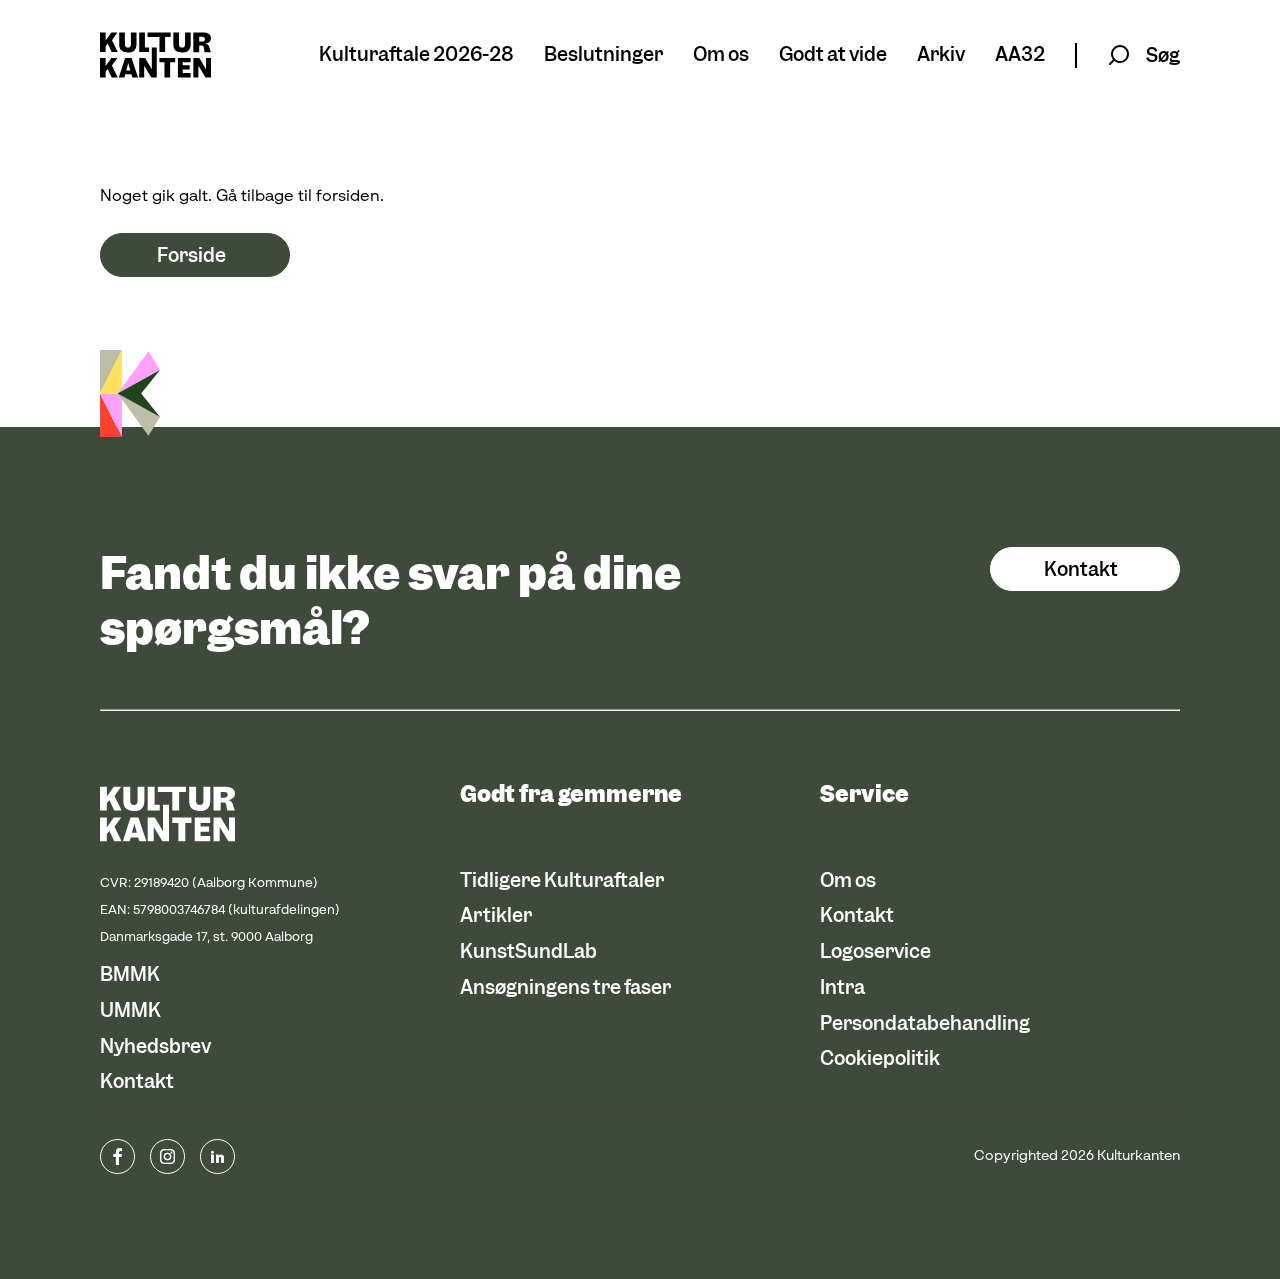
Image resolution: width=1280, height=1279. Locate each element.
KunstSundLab (528, 951)
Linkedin (217, 1156)
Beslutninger (603, 55)
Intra (842, 987)
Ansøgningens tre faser (565, 987)
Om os (721, 55)
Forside (191, 255)
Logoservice (875, 951)
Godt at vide (833, 55)
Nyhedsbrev (155, 1046)
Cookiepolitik (880, 1058)
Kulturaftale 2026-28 (416, 55)
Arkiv (941, 55)
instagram (167, 1156)
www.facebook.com (117, 1156)
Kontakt (1081, 569)
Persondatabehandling (925, 1023)
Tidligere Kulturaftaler (562, 880)
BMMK (130, 974)
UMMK (130, 1010)
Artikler (496, 915)
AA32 (1020, 55)
